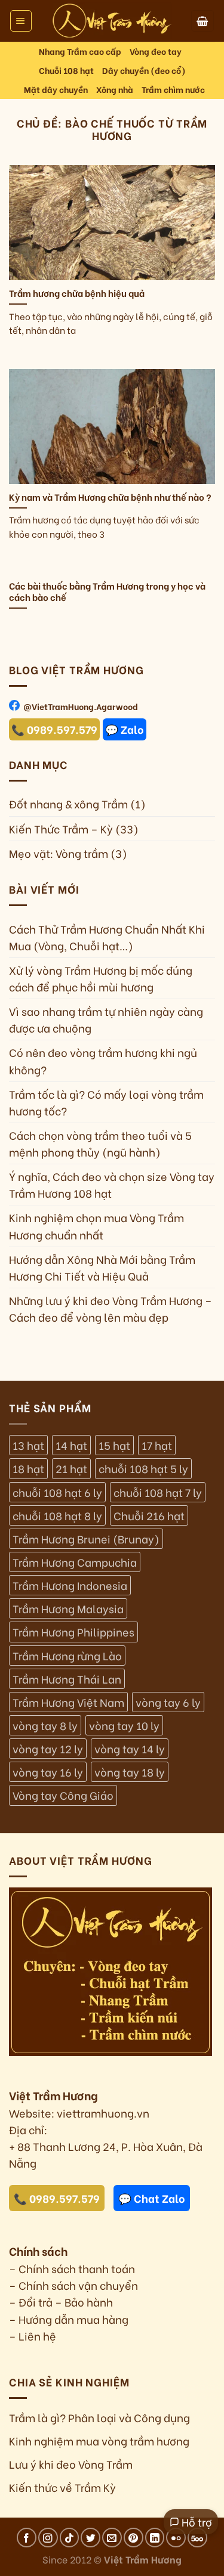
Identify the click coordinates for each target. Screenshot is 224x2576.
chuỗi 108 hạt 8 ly (57, 1515)
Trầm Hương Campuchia (75, 1562)
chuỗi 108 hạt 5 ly (143, 1468)
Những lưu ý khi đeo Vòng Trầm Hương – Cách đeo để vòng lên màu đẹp (111, 1309)
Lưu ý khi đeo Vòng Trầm (71, 2464)
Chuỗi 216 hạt (149, 1515)
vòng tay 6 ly (168, 1702)
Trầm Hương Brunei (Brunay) (86, 1539)
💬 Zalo (125, 730)
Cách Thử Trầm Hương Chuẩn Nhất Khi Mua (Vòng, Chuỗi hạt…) (107, 937)
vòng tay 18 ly (130, 1772)
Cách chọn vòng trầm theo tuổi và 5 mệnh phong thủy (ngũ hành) (100, 1143)
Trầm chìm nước (173, 89)
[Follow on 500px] (197, 2538)
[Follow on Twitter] (90, 2538)
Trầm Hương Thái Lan (67, 1679)
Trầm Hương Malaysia (68, 1608)
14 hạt (71, 1445)
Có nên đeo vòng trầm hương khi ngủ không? (103, 1061)
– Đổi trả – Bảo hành (61, 2302)
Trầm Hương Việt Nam (68, 1702)
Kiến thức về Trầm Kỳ (62, 2487)
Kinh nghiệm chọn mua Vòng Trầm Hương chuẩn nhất (96, 1226)
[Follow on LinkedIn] (155, 2538)
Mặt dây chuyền (56, 89)
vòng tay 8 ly (45, 1725)
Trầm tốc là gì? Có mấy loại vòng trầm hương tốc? (106, 1102)
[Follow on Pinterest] (134, 2538)
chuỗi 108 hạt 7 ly (158, 1492)
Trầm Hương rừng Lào (67, 1656)
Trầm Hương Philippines (73, 1632)
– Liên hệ (33, 2336)
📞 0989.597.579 (54, 730)
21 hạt (71, 1468)
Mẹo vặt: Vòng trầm (59, 853)
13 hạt (28, 1445)
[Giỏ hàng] (202, 21)
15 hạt (114, 1445)
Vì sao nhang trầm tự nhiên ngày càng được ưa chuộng (106, 1019)
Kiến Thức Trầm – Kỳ (61, 829)
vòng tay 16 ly (48, 1772)
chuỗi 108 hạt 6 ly (57, 1492)
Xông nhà (115, 89)
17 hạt (157, 1445)
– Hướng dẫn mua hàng (69, 2319)
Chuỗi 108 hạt (66, 70)
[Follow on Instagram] (48, 2538)
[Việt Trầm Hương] (112, 21)
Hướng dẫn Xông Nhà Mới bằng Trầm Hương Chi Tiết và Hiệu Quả (102, 1267)
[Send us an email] (112, 2538)
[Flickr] (176, 2538)
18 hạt (28, 1468)
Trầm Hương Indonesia (70, 1585)
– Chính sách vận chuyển (73, 2285)
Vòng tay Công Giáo (63, 1795)
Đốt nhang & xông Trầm (68, 804)
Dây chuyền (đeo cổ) (144, 70)
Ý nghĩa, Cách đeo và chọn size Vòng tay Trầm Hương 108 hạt (112, 1185)
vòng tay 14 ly (130, 1749)
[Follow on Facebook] (27, 2538)
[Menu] (21, 21)
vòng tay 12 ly (48, 1749)
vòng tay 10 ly (124, 1725)
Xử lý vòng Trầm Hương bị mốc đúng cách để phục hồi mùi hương (101, 978)
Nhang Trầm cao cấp (80, 51)
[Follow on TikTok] (70, 2538)
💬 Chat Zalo (152, 2198)
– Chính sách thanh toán (72, 2268)
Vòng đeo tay (156, 51)
